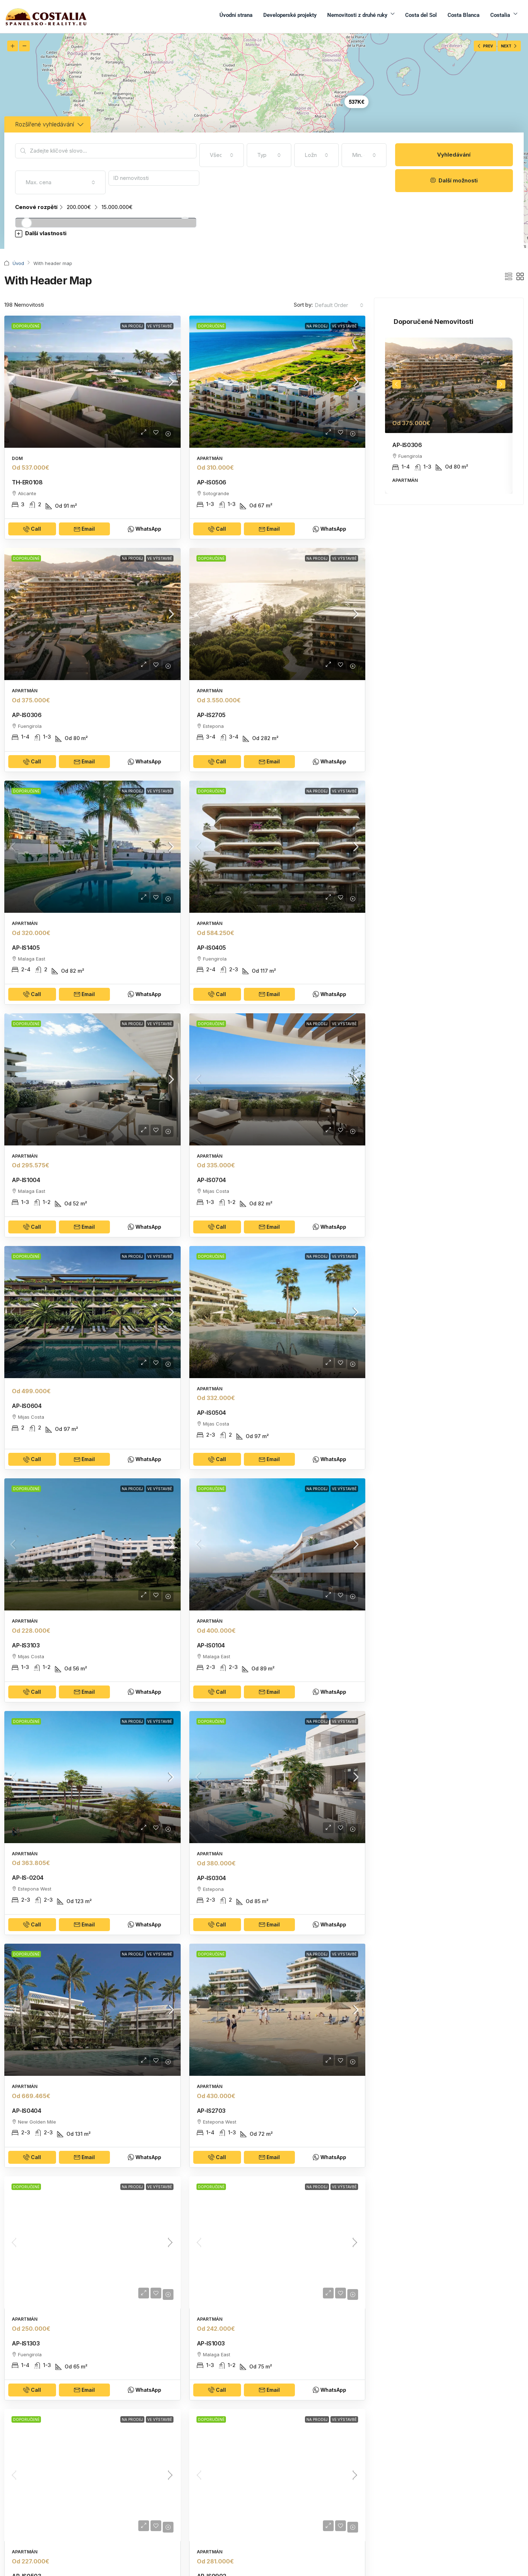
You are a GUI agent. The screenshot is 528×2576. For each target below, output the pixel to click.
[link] (92, 382)
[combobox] (222, 155)
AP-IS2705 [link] (211, 715)
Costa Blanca (464, 15)
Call (36, 529)
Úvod (18, 263)
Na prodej (132, 326)
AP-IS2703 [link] (211, 2111)
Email (88, 529)
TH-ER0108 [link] (27, 482)
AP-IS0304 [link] (211, 1878)
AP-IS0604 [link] (27, 1406)
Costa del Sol (421, 15)
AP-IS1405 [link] (26, 948)
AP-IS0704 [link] (211, 1180)
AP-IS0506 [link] (212, 482)
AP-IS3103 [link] (26, 1645)
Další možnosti (457, 180)
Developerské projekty (290, 15)
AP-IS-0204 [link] (28, 1878)
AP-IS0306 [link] (27, 715)
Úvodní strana (236, 15)
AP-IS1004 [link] (26, 1180)
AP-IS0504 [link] (211, 1413)
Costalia (500, 15)
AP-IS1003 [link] (211, 2343)
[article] (449, 416)
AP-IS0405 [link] (211, 948)
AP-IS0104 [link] (211, 1645)
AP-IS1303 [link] (26, 2343)
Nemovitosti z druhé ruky (357, 15)
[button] (201, 234)
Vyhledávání (454, 155)
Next (501, 384)
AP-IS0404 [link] (26, 2111)
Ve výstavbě (160, 326)
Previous (397, 384)
